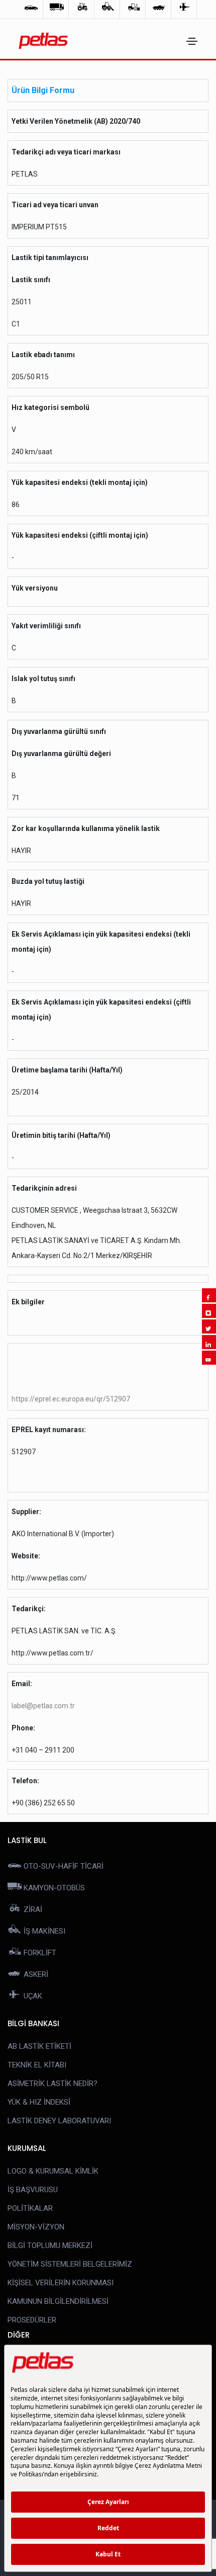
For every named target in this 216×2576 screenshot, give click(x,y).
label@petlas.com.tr (43, 1706)
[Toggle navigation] (192, 41)
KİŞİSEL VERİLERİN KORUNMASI (61, 2283)
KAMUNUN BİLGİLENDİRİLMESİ (58, 2301)
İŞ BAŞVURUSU (33, 2190)
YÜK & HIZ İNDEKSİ (39, 2102)
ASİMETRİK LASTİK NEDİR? (52, 2084)
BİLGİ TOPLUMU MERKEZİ (50, 2246)
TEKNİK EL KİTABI (37, 2065)
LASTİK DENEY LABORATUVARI (59, 2121)
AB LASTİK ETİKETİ (39, 2046)
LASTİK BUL (27, 1840)
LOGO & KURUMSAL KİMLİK (53, 2171)
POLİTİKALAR (30, 2208)
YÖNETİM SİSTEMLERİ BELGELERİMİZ (70, 2264)
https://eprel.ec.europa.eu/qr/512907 (71, 1399)
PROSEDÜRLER (32, 2320)
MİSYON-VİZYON (36, 2227)
